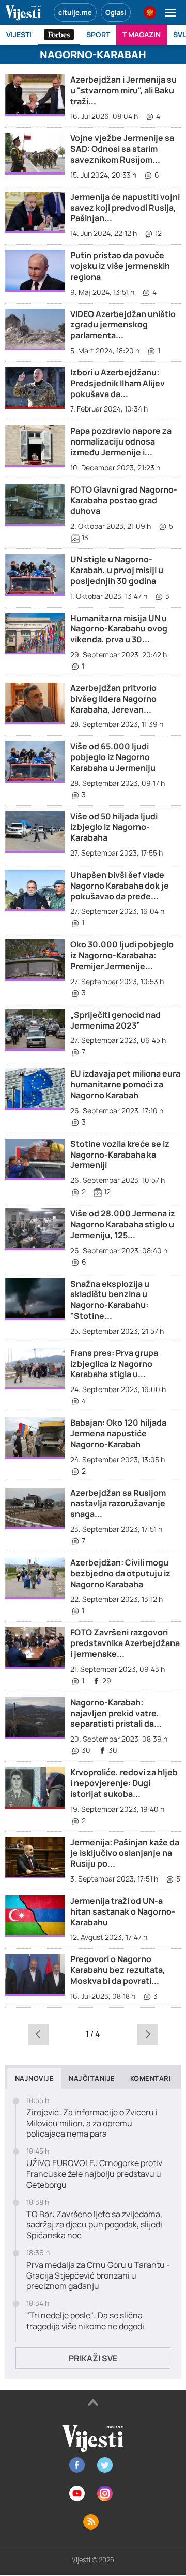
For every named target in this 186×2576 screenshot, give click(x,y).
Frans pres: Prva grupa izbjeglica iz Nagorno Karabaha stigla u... (114, 1364)
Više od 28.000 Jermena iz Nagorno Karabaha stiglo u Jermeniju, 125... (123, 1224)
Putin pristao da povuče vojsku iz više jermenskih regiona (120, 266)
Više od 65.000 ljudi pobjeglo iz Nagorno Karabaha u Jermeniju (113, 757)
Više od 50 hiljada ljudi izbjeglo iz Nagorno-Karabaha (114, 827)
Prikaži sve (93, 2358)
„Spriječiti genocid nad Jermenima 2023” (115, 1020)
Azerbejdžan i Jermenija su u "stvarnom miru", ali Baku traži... (123, 90)
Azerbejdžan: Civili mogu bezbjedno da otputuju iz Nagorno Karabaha (120, 1573)
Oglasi (116, 12)
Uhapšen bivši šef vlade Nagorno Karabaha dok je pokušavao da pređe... (120, 886)
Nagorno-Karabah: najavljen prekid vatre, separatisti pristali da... (116, 1713)
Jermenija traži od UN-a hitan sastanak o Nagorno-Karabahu (123, 1911)
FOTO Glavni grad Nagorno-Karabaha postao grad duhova (124, 500)
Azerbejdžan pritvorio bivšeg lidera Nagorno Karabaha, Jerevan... (113, 699)
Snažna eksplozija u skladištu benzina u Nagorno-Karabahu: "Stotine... (110, 1300)
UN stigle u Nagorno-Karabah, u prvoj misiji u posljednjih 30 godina (117, 570)
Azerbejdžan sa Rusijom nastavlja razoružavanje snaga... (118, 1504)
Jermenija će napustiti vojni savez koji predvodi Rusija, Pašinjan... (125, 208)
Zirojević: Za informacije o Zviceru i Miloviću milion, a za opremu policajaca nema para (92, 2123)
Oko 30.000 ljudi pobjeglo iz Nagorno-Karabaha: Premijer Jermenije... (122, 955)
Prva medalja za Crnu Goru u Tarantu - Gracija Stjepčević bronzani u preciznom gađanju (98, 2275)
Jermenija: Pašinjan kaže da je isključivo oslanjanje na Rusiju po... (125, 1853)
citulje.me (75, 12)
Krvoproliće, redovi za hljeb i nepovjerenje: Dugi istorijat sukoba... (124, 1783)
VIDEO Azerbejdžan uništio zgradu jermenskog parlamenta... (123, 325)
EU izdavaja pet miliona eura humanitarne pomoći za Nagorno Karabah (125, 1084)
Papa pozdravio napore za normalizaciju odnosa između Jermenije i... (121, 441)
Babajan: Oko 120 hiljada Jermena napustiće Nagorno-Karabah (118, 1433)
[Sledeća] (148, 2034)
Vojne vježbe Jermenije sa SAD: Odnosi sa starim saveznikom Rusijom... (122, 149)
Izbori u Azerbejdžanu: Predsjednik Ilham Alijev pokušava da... (118, 383)
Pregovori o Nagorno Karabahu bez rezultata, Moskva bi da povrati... (118, 1970)
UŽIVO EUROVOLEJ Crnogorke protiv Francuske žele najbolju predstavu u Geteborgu (94, 2174)
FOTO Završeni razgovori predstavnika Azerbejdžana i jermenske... (125, 1643)
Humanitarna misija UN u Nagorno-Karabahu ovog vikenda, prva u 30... (119, 629)
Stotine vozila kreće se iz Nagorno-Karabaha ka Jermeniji (120, 1155)
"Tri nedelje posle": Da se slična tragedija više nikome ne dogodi (85, 2321)
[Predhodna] (38, 2034)
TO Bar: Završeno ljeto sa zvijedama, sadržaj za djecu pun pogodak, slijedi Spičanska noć (94, 2225)
